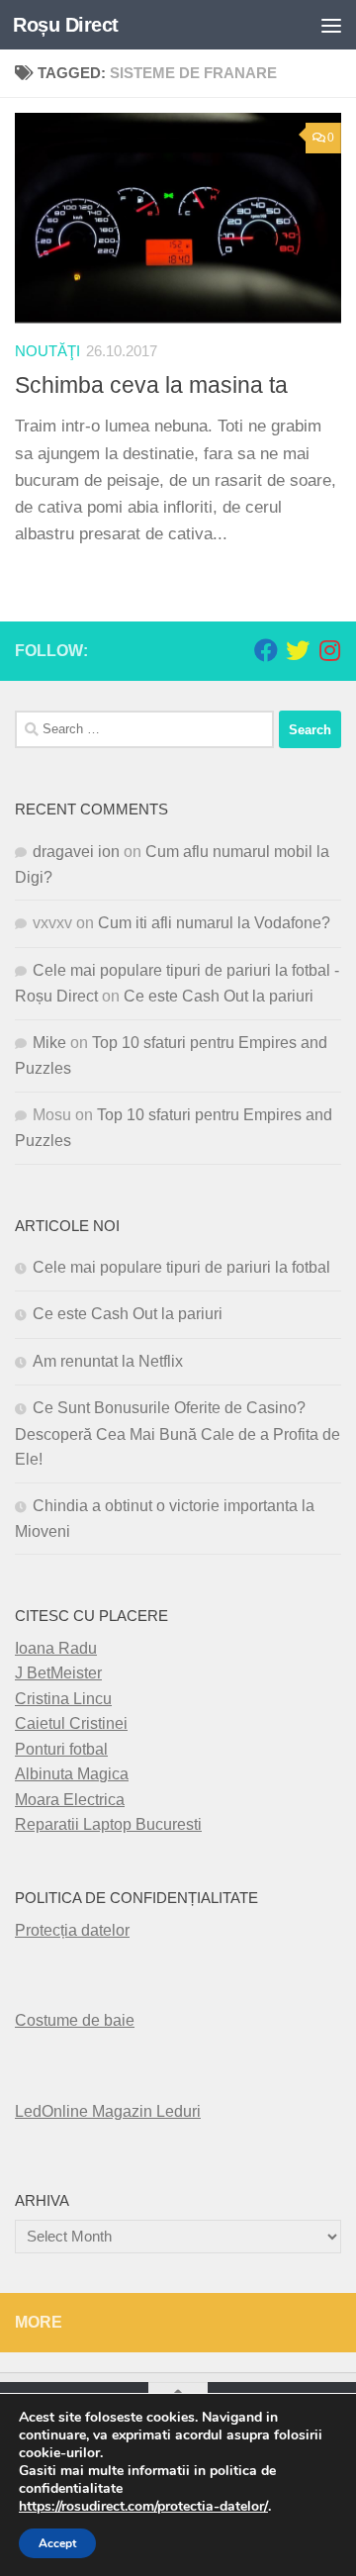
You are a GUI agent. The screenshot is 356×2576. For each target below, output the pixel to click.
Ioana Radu (56, 1648)
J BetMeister (58, 1673)
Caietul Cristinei (71, 1723)
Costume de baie (75, 2020)
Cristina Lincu (63, 1699)
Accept (57, 2543)
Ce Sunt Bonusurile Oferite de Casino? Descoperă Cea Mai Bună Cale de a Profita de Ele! (178, 1433)
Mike (49, 1043)
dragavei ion (76, 852)
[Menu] (331, 25)
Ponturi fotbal (61, 1749)
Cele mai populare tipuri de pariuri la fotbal (181, 1267)
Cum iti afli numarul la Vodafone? (214, 923)
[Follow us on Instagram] (329, 650)
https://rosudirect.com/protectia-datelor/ (143, 2507)
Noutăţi (47, 351)
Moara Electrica (70, 1800)
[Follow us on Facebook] (266, 650)
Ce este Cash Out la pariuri (219, 996)
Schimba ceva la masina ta (151, 385)
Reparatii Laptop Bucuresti (108, 1824)
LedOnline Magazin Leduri (108, 2111)
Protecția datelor (72, 1930)
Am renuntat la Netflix (108, 1361)
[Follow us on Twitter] (298, 650)
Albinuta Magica (72, 1774)
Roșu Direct (66, 25)
